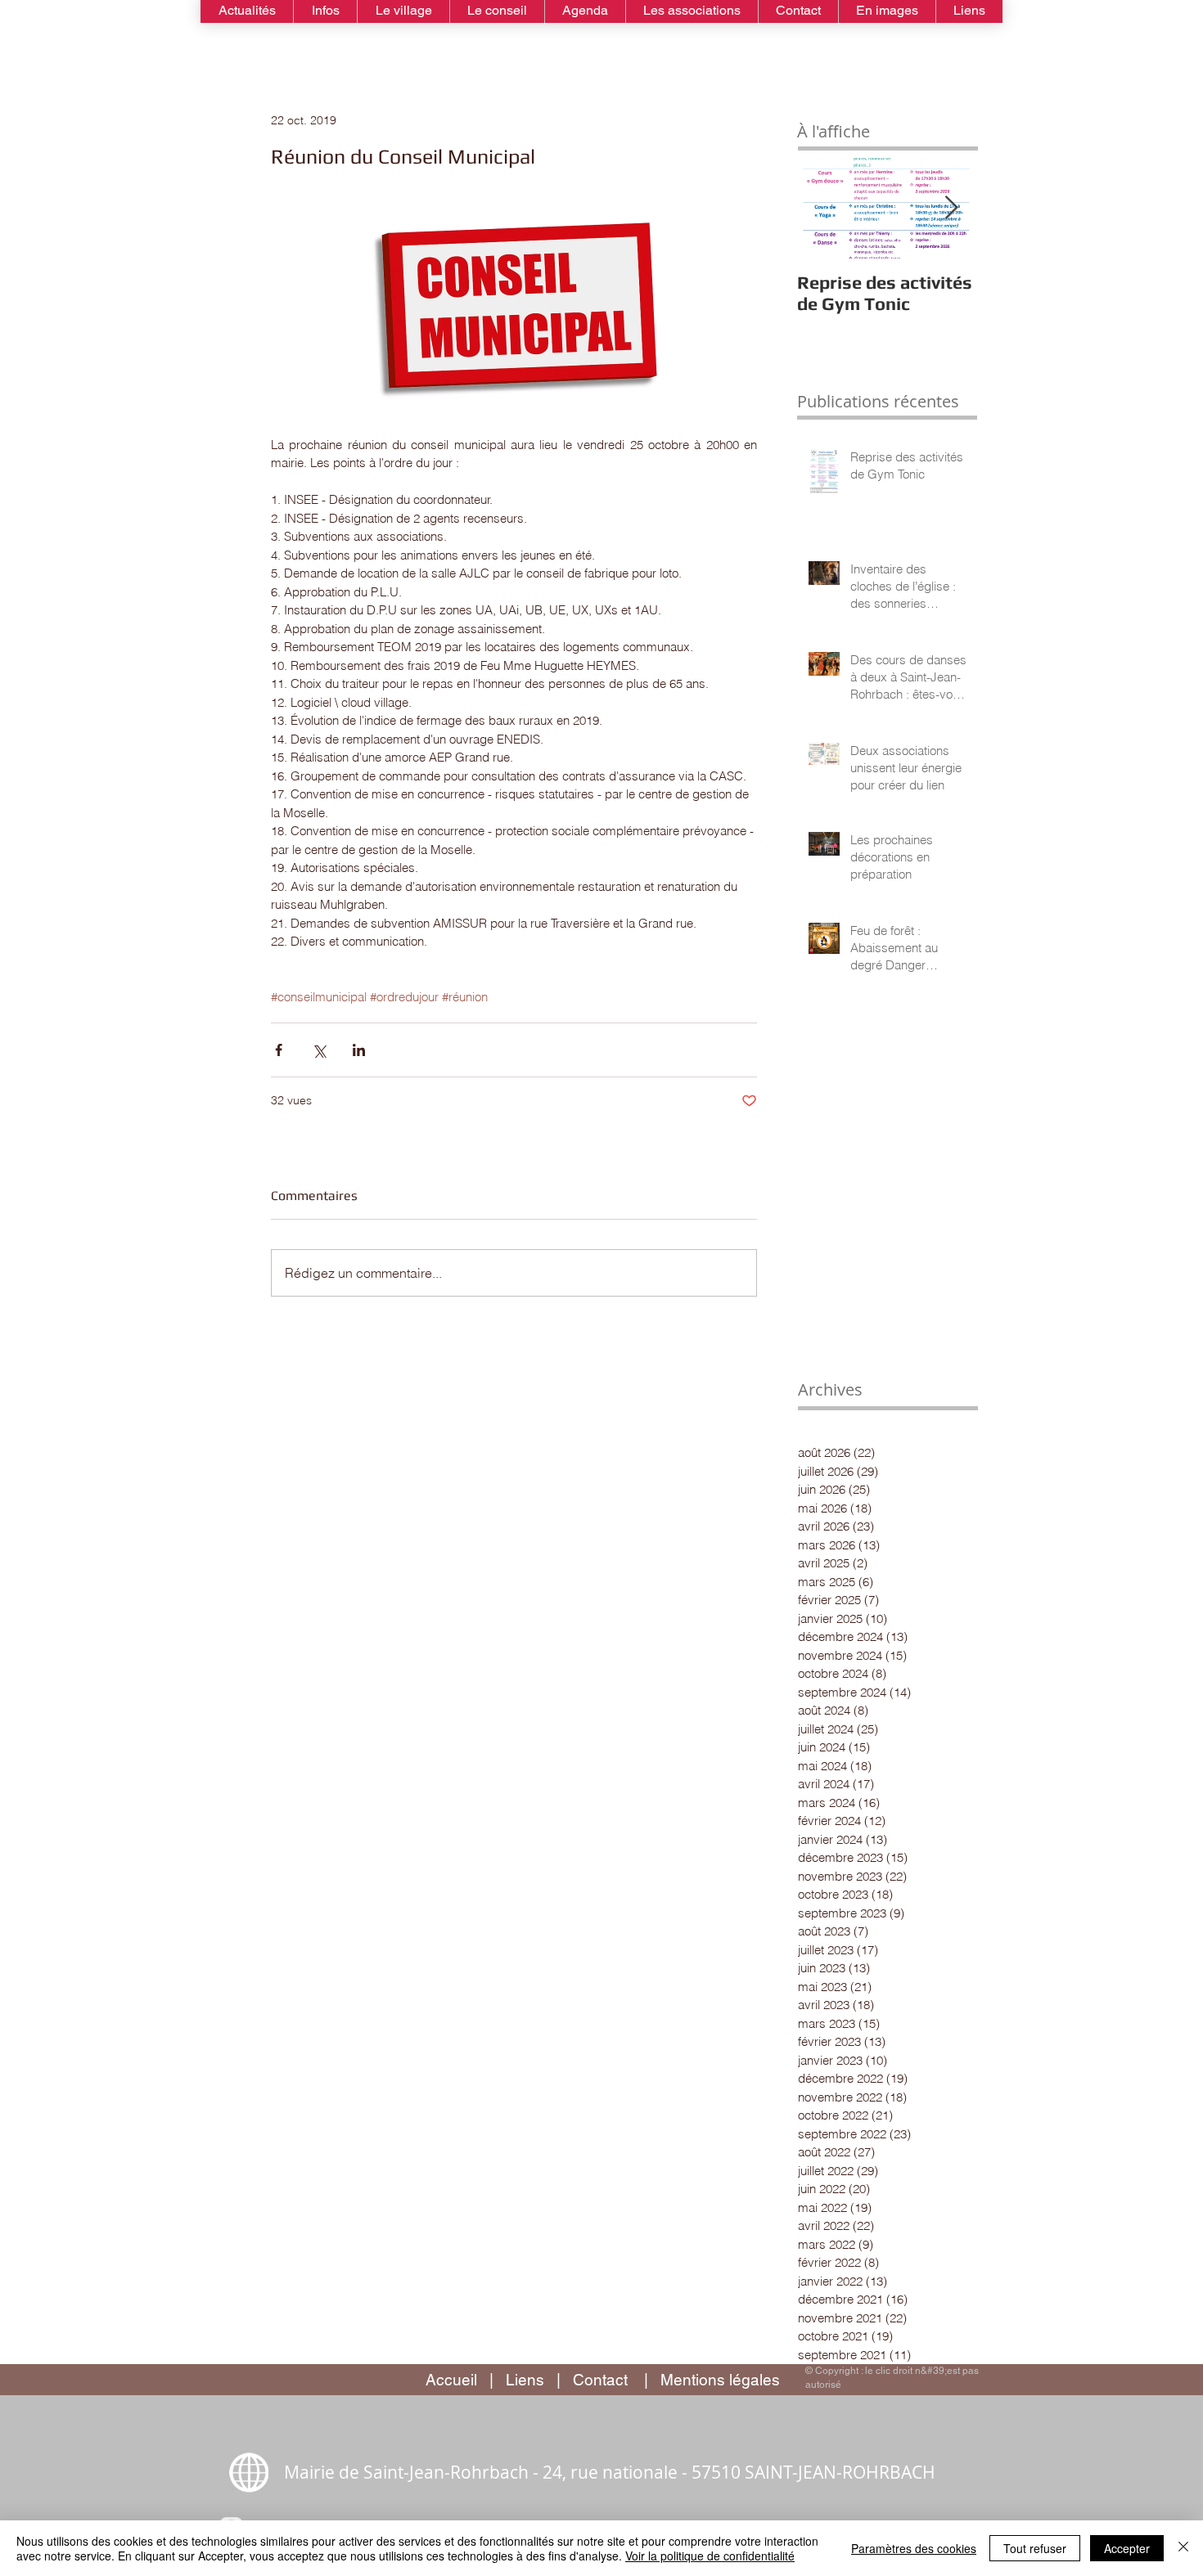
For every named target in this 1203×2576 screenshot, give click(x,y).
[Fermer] (1183, 2548)
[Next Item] (951, 208)
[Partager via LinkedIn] (359, 1050)
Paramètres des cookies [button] (914, 2548)
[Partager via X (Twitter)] (319, 1050)
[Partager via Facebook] (279, 1050)
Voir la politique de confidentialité (710, 2556)
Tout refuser (1035, 2548)
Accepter (1127, 2548)
